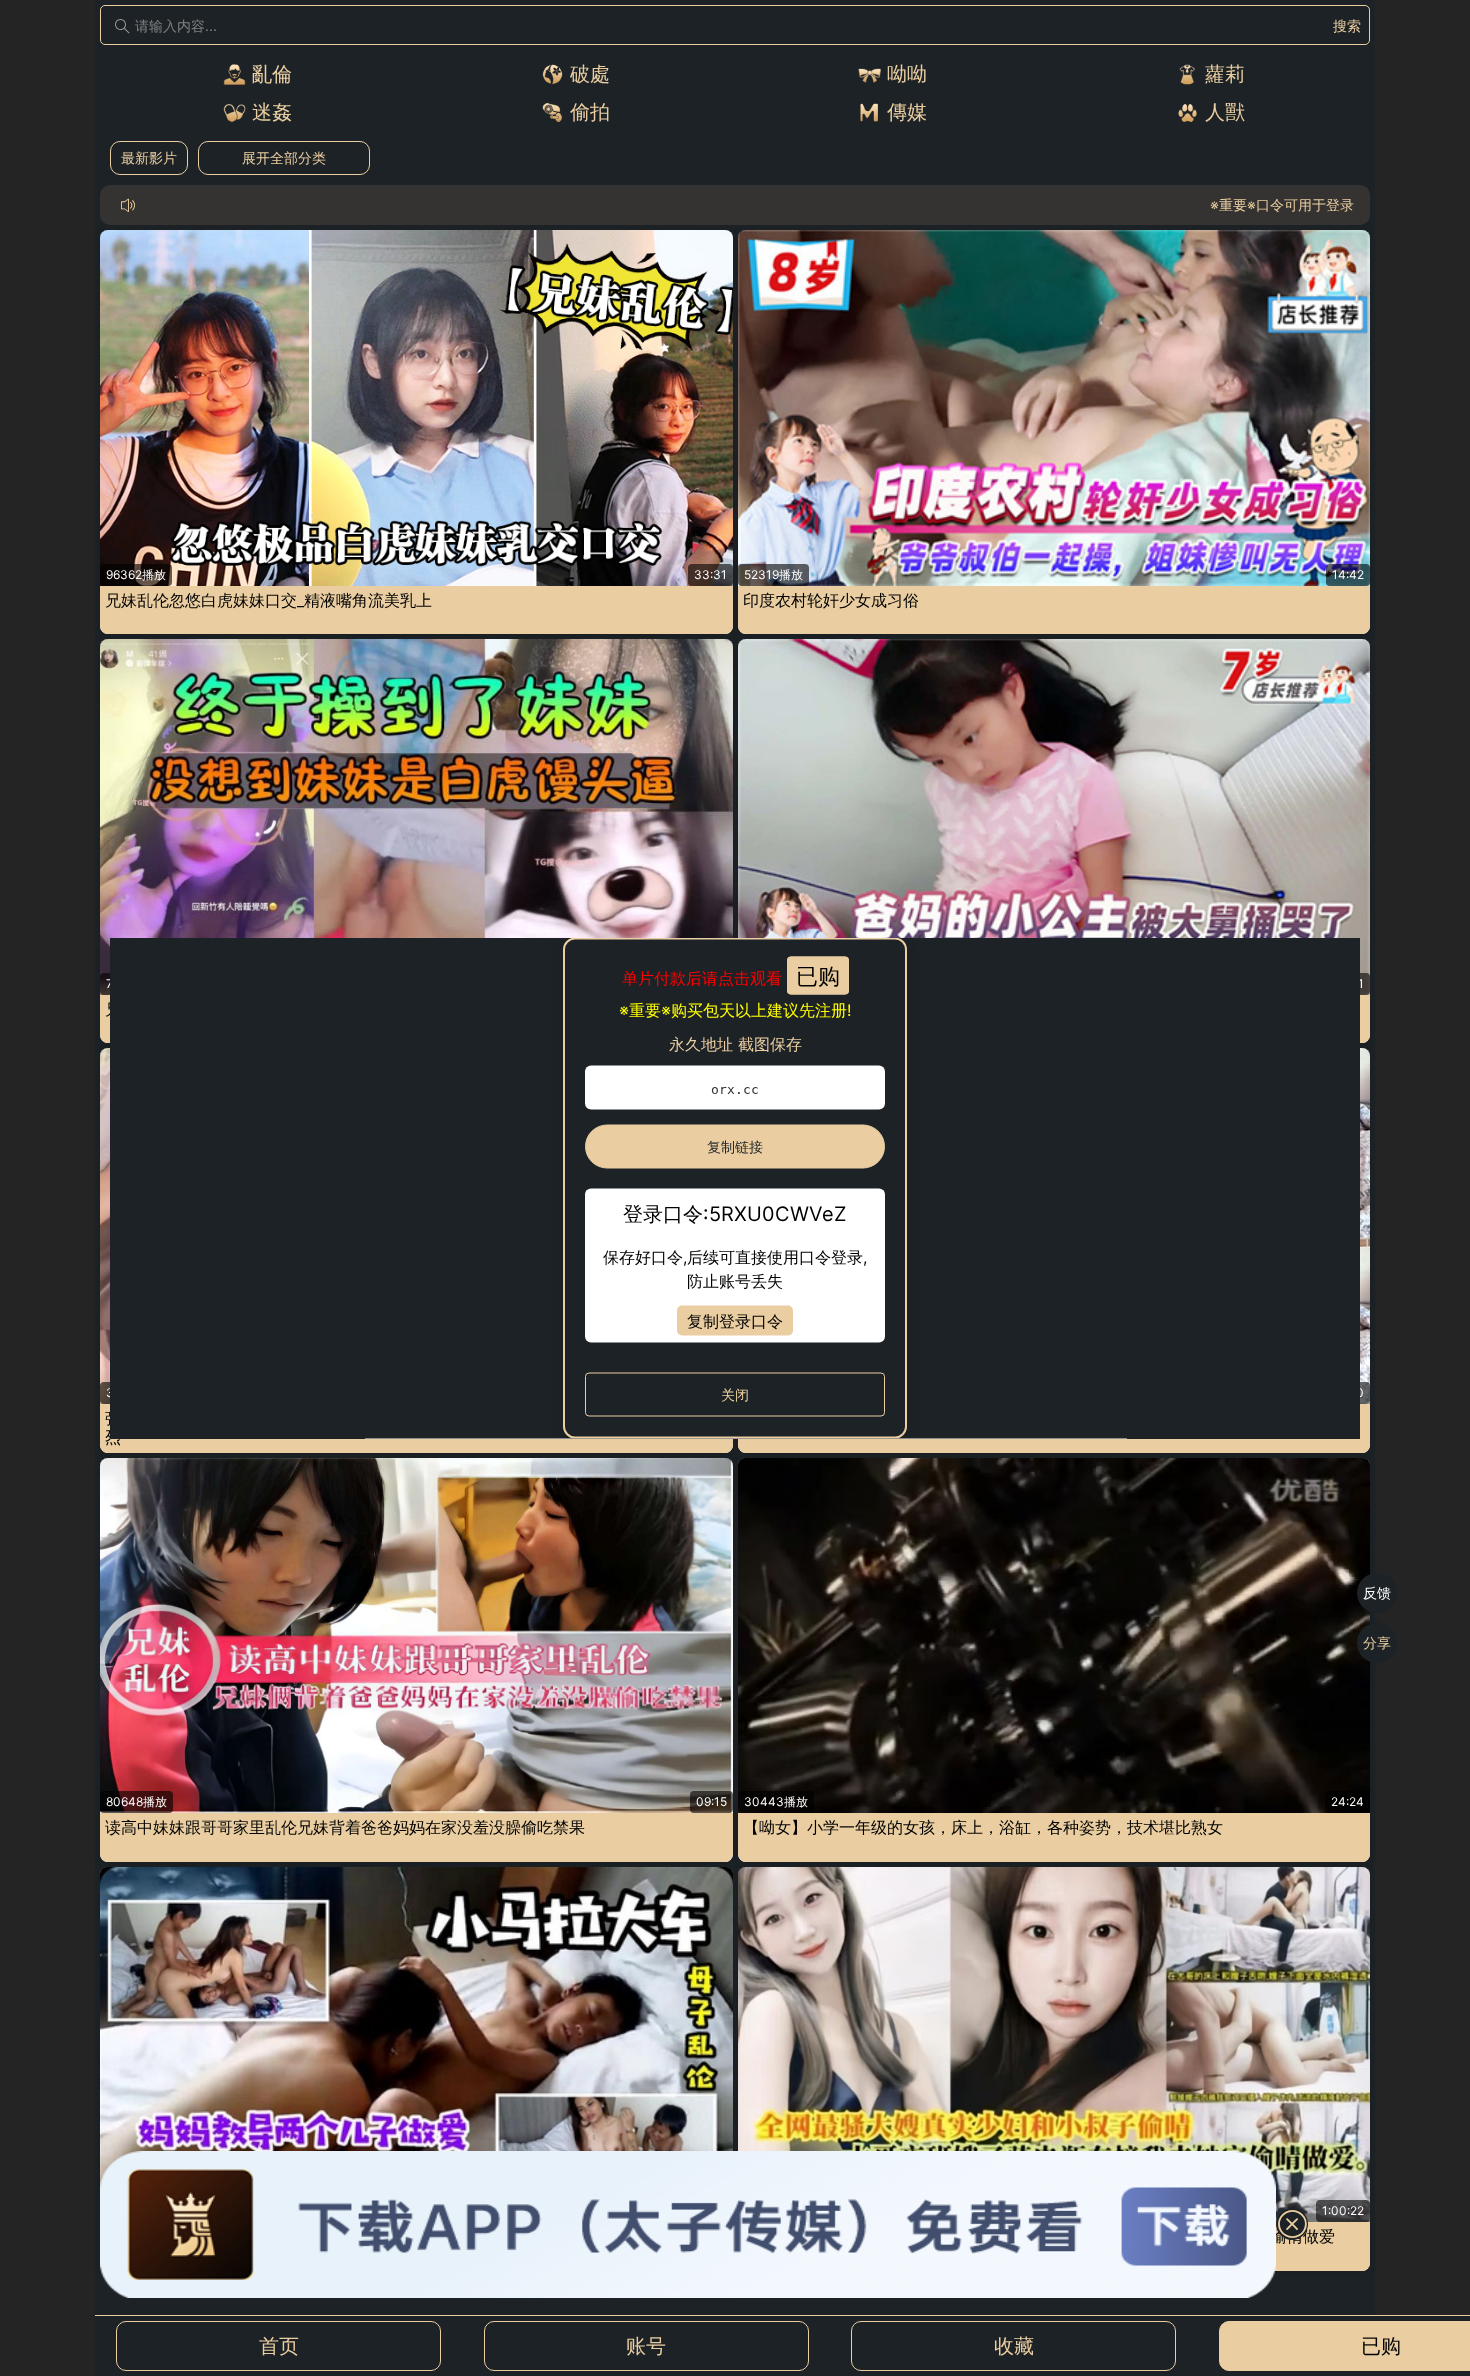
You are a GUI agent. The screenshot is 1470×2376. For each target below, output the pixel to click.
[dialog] (735, 1188)
